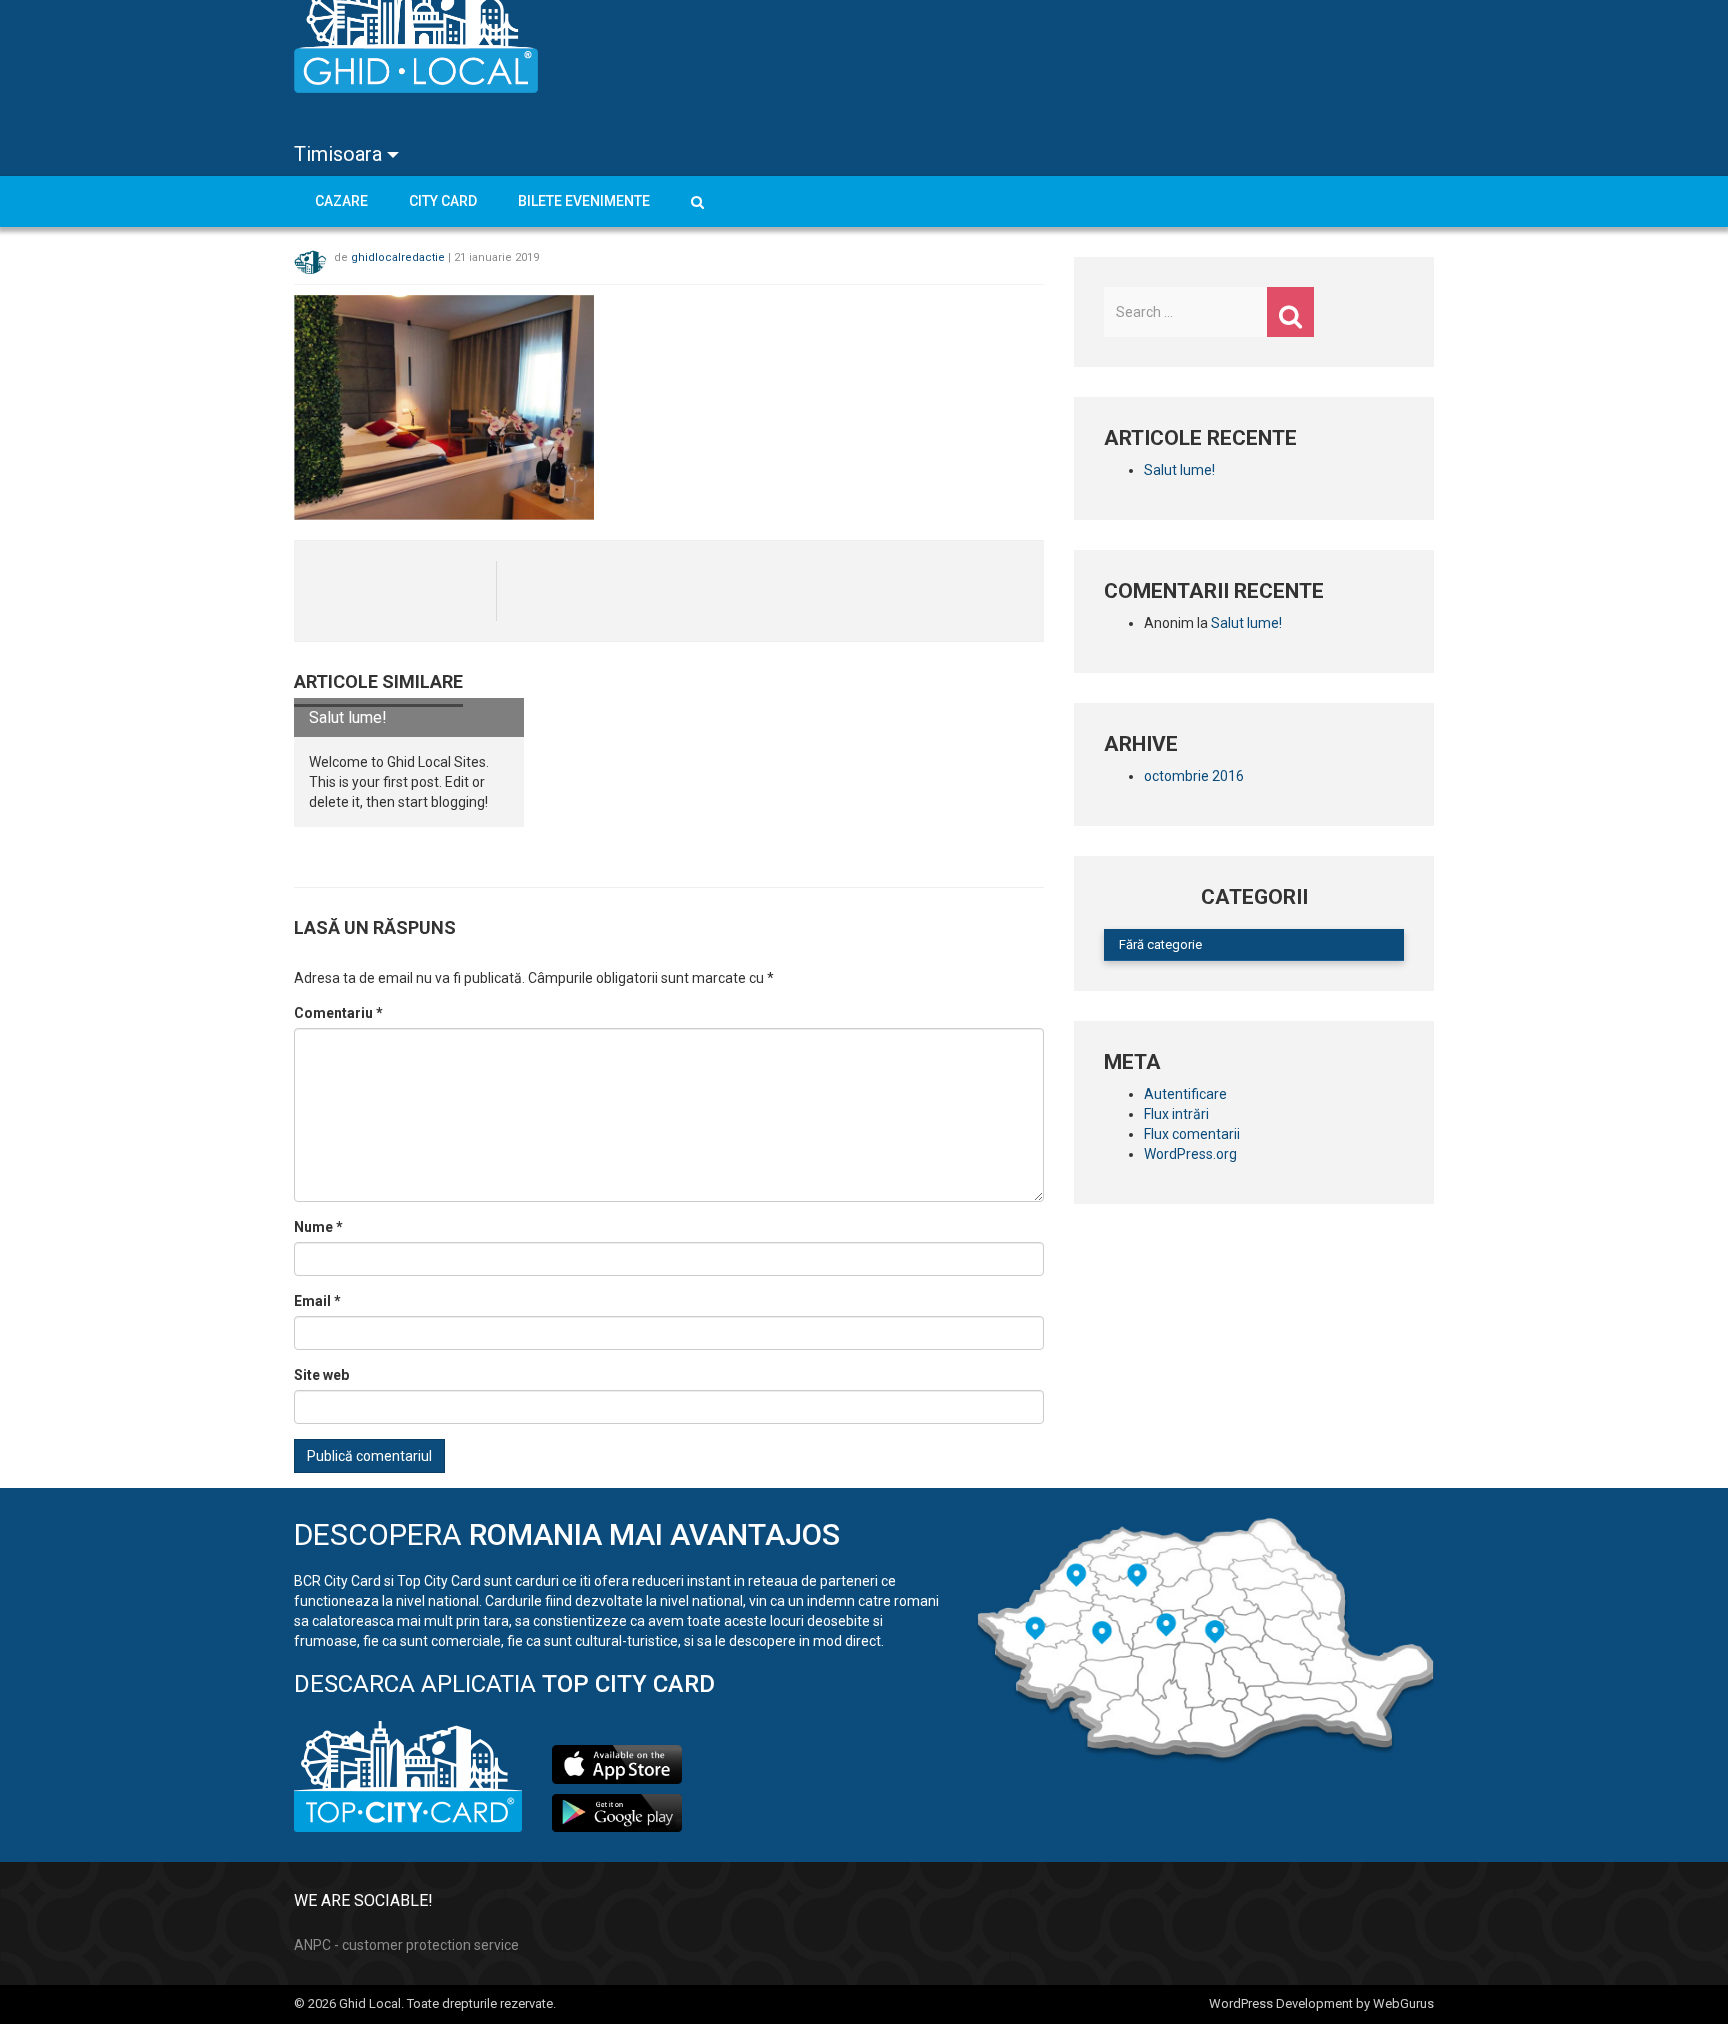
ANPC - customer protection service (406, 1945)
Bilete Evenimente (584, 201)
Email (317, 1301)
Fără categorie (1160, 944)
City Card (443, 201)
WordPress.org (1190, 1154)
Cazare (341, 201)
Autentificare (1185, 1094)
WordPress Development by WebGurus (1321, 2003)
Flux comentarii (1192, 1134)
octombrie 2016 (1194, 776)
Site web (321, 1375)
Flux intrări (1176, 1114)
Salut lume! (348, 717)
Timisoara (340, 154)
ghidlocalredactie (398, 256)
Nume (318, 1227)
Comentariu (338, 1013)
